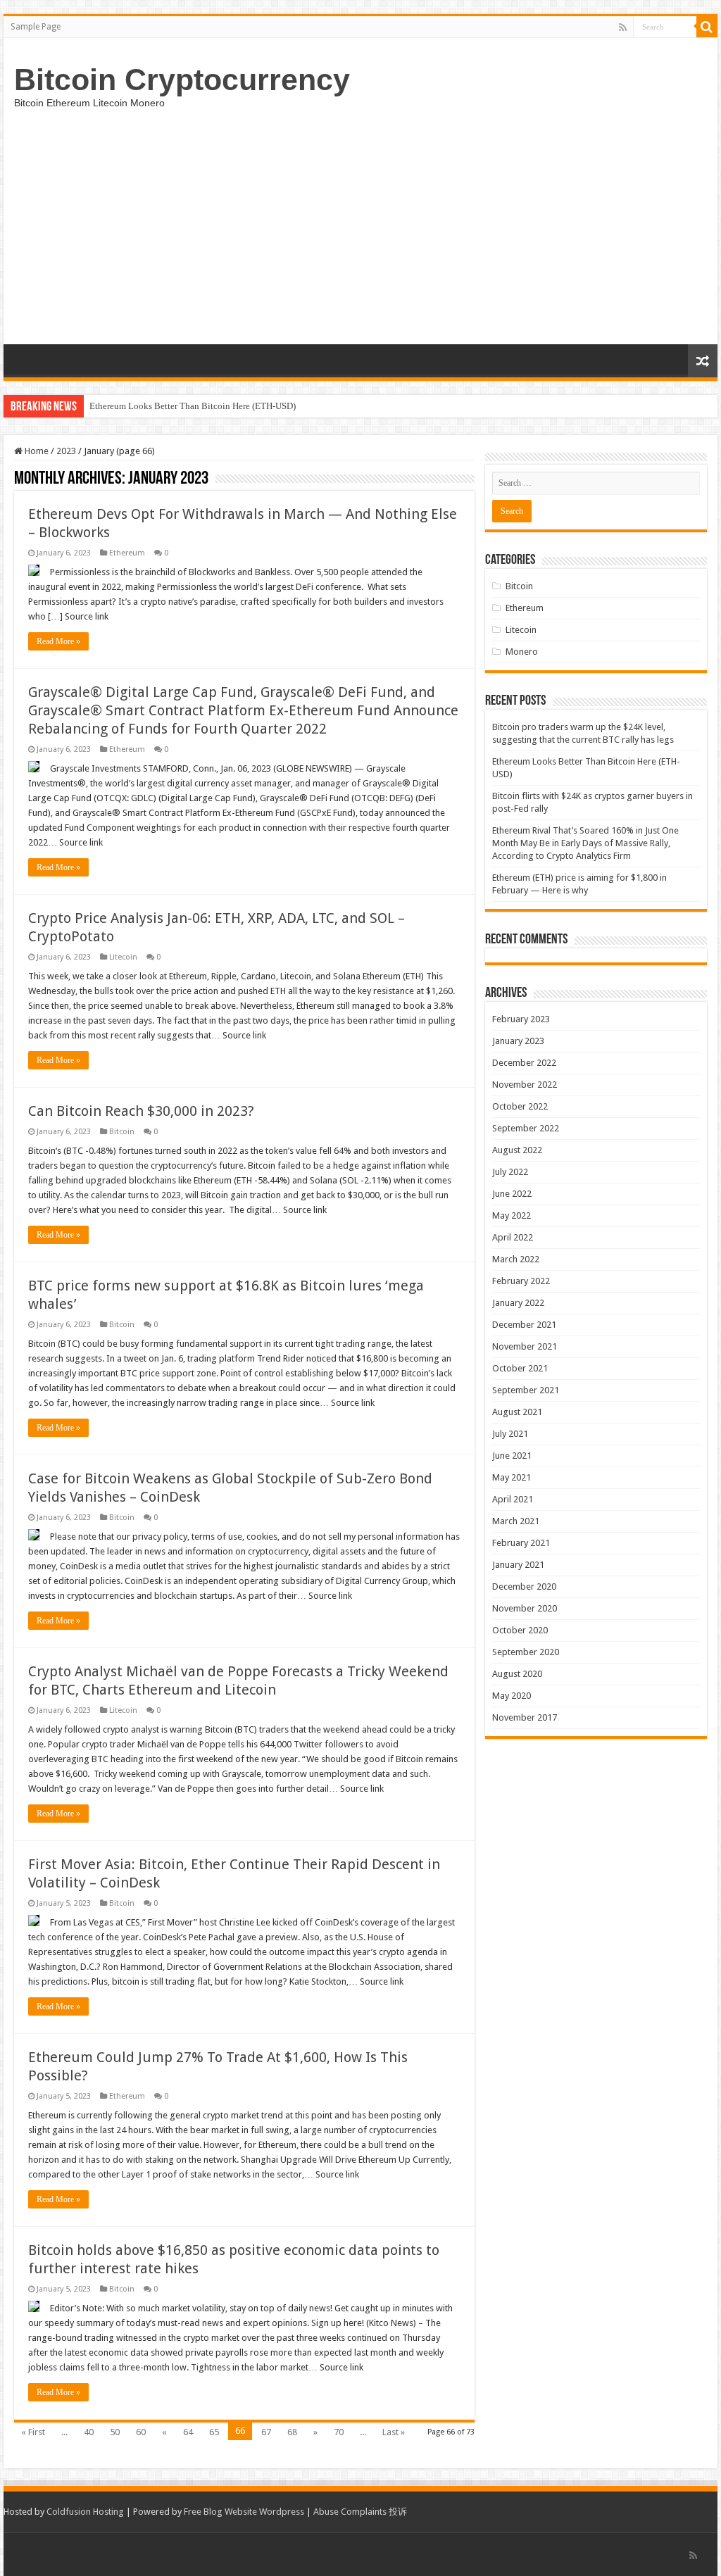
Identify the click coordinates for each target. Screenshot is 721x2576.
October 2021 (520, 1368)
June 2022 (512, 1194)
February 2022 (521, 1281)
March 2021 (516, 1521)
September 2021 (526, 1390)
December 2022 (524, 1063)
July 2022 (510, 1172)
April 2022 (513, 1237)
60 (141, 2432)
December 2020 (524, 1587)
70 (339, 2432)
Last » (394, 2432)
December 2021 (524, 1325)
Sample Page (36, 27)
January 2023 (518, 1041)
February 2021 (521, 1543)
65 (214, 2432)
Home (36, 451)
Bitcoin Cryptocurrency (182, 80)
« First (33, 2432)
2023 (66, 451)
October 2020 (520, 1630)
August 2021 (517, 1412)
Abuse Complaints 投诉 (360, 2512)
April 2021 (513, 1499)
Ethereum (127, 553)
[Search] (707, 27)
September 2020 (526, 1652)
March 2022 (516, 1259)
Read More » (58, 641)
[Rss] (623, 27)
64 (188, 2432)
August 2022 (517, 1150)
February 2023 (521, 1019)
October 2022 (520, 1106)
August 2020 (517, 1674)
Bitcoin (122, 1132)
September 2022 (526, 1128)
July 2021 (510, 1434)
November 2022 (525, 1085)
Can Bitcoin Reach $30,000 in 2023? (141, 1111)
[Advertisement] (360, 239)
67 (266, 2432)
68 (292, 2432)
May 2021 (512, 1477)
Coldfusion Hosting (85, 2512)
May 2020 (512, 1696)
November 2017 (525, 1717)
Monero (522, 652)
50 (115, 2432)
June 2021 (512, 1456)
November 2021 (525, 1346)
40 (89, 2432)
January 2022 (518, 1303)
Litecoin (123, 957)
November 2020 (525, 1608)
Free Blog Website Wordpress (244, 2512)
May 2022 (512, 1215)
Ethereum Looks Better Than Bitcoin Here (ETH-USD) (193, 406)
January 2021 (518, 1565)
